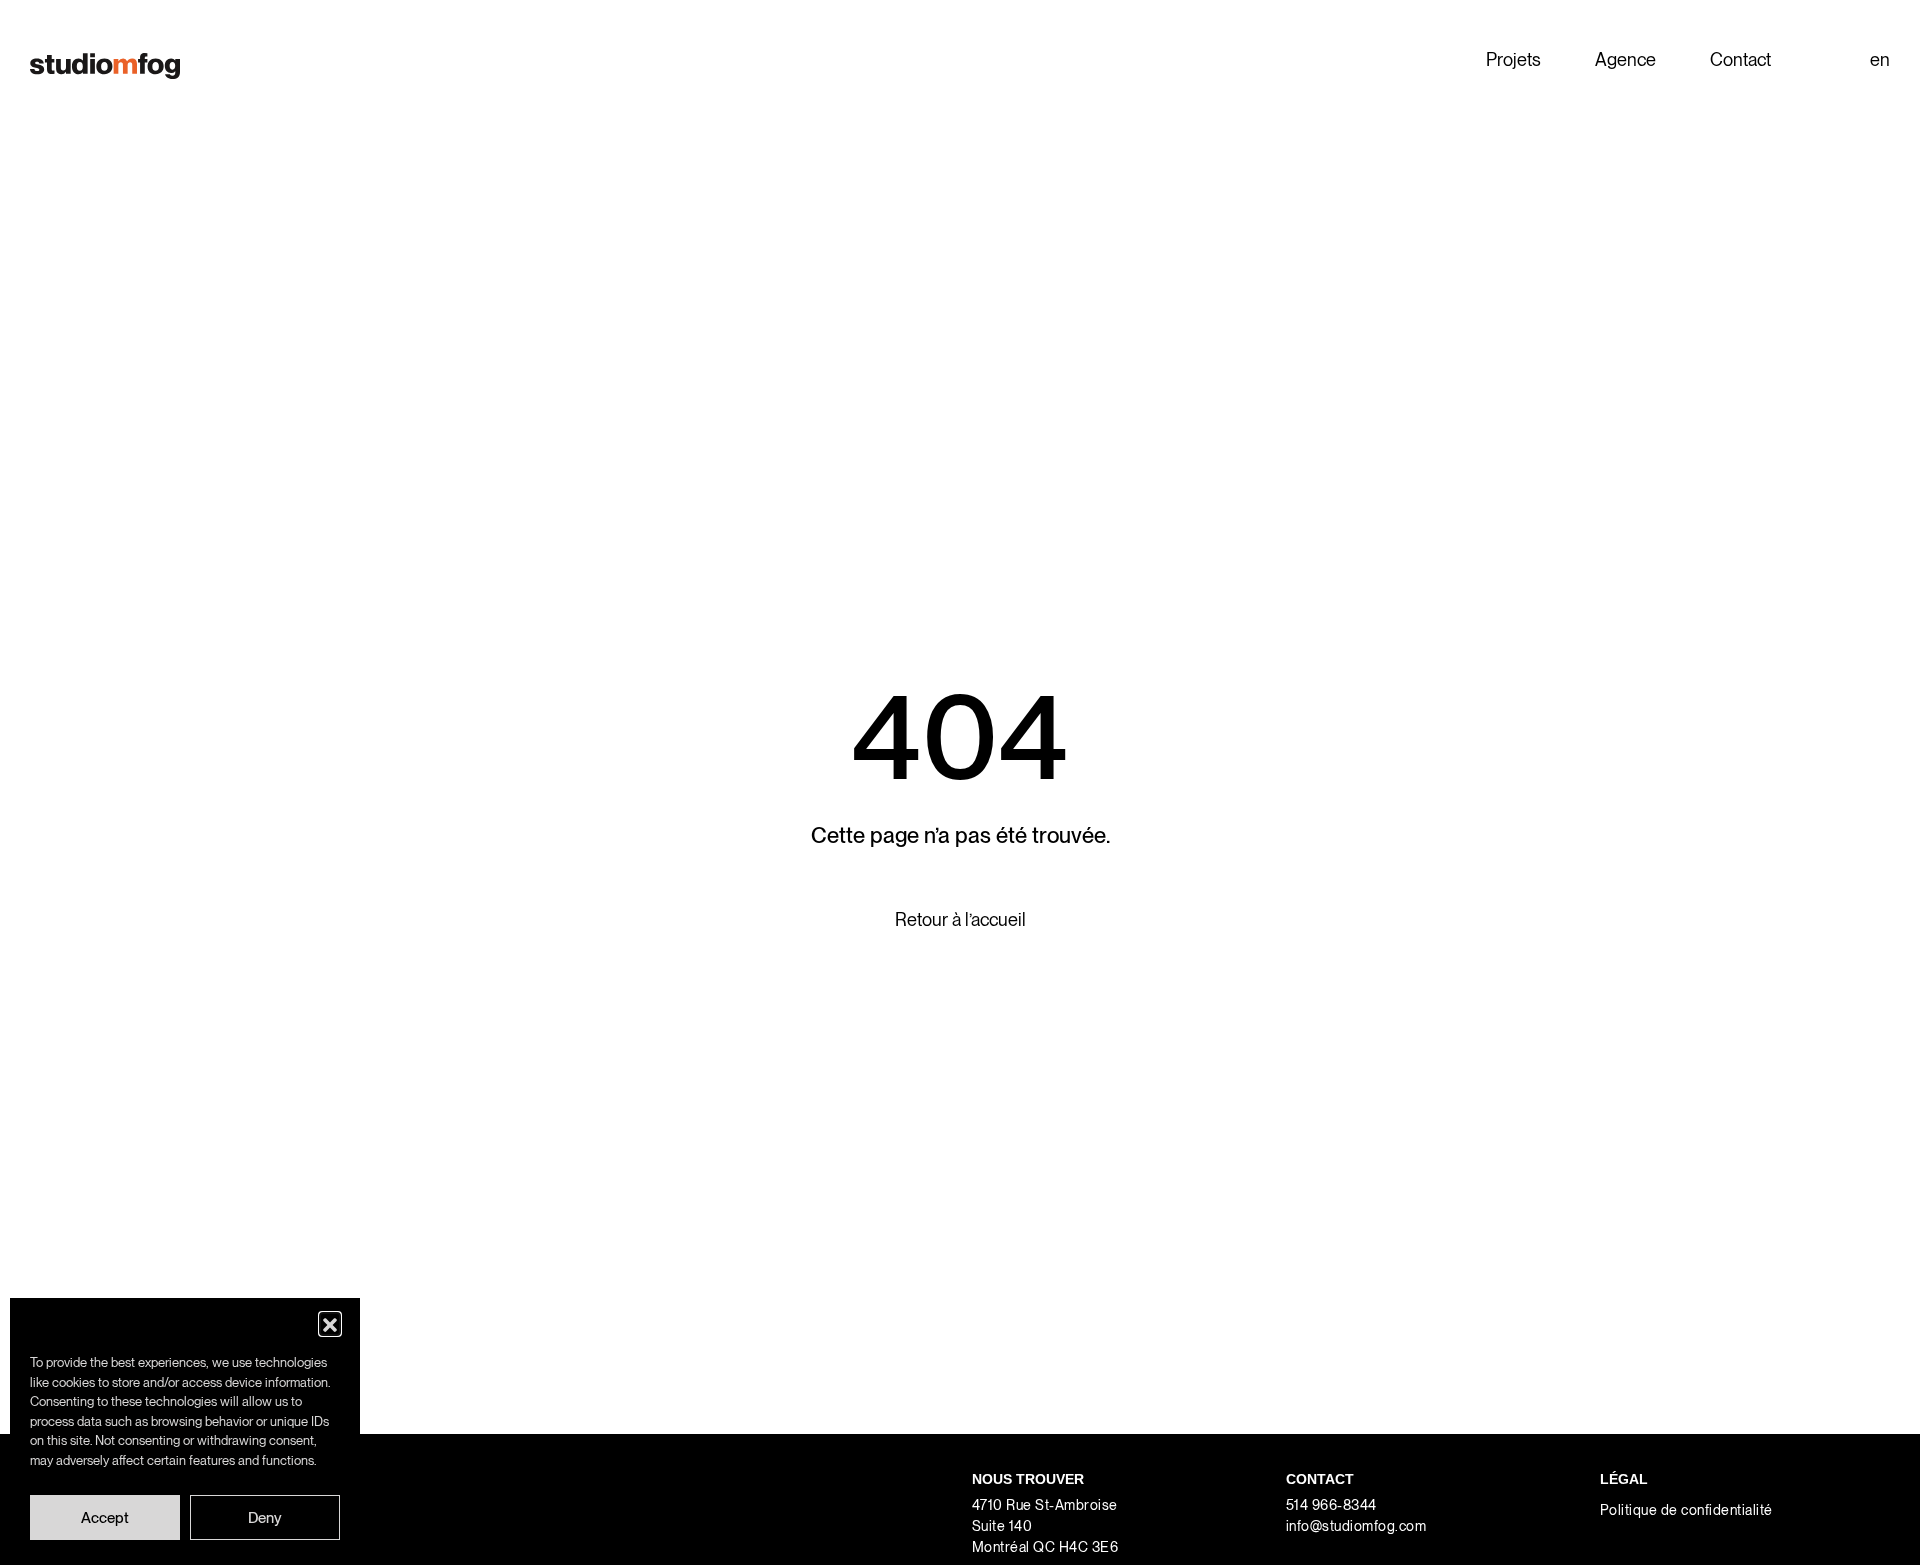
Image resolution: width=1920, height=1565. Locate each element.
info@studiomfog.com (1356, 1526)
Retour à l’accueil (960, 919)
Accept (105, 1518)
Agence (1625, 59)
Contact (1740, 59)
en (1880, 59)
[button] (330, 1323)
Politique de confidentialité (1686, 1510)
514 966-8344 (1331, 1505)
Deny (265, 1518)
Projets (1513, 59)
